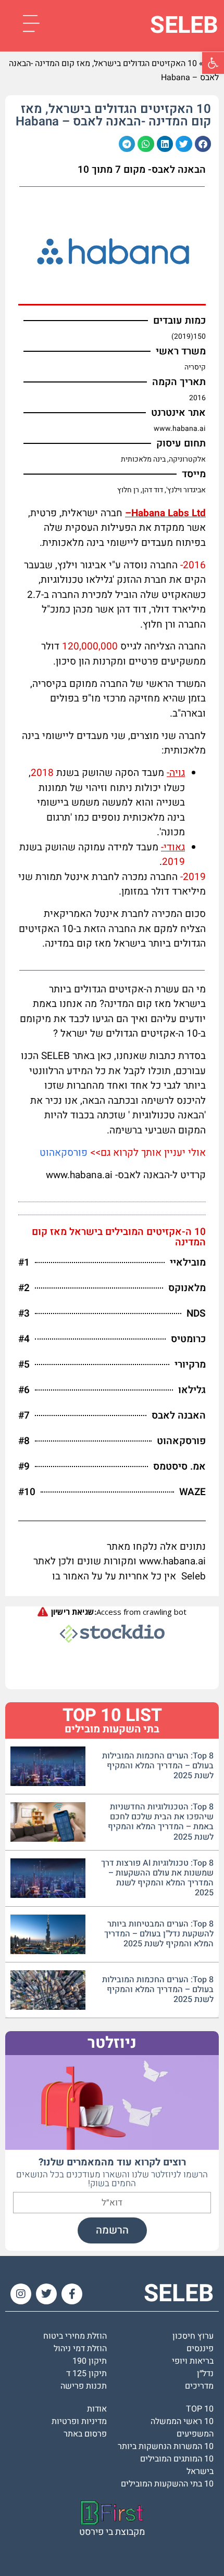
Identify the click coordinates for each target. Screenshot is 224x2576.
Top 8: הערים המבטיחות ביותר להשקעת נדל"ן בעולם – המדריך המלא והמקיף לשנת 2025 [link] (159, 1934)
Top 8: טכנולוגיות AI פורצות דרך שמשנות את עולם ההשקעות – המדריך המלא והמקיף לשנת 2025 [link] (157, 1878)
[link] (213, 63)
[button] (203, 144)
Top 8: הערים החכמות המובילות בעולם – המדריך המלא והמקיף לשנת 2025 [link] (158, 1766)
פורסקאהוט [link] (64, 1153)
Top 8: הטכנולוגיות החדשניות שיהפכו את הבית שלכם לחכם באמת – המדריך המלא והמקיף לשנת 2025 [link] (161, 1822)
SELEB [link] (184, 25)
